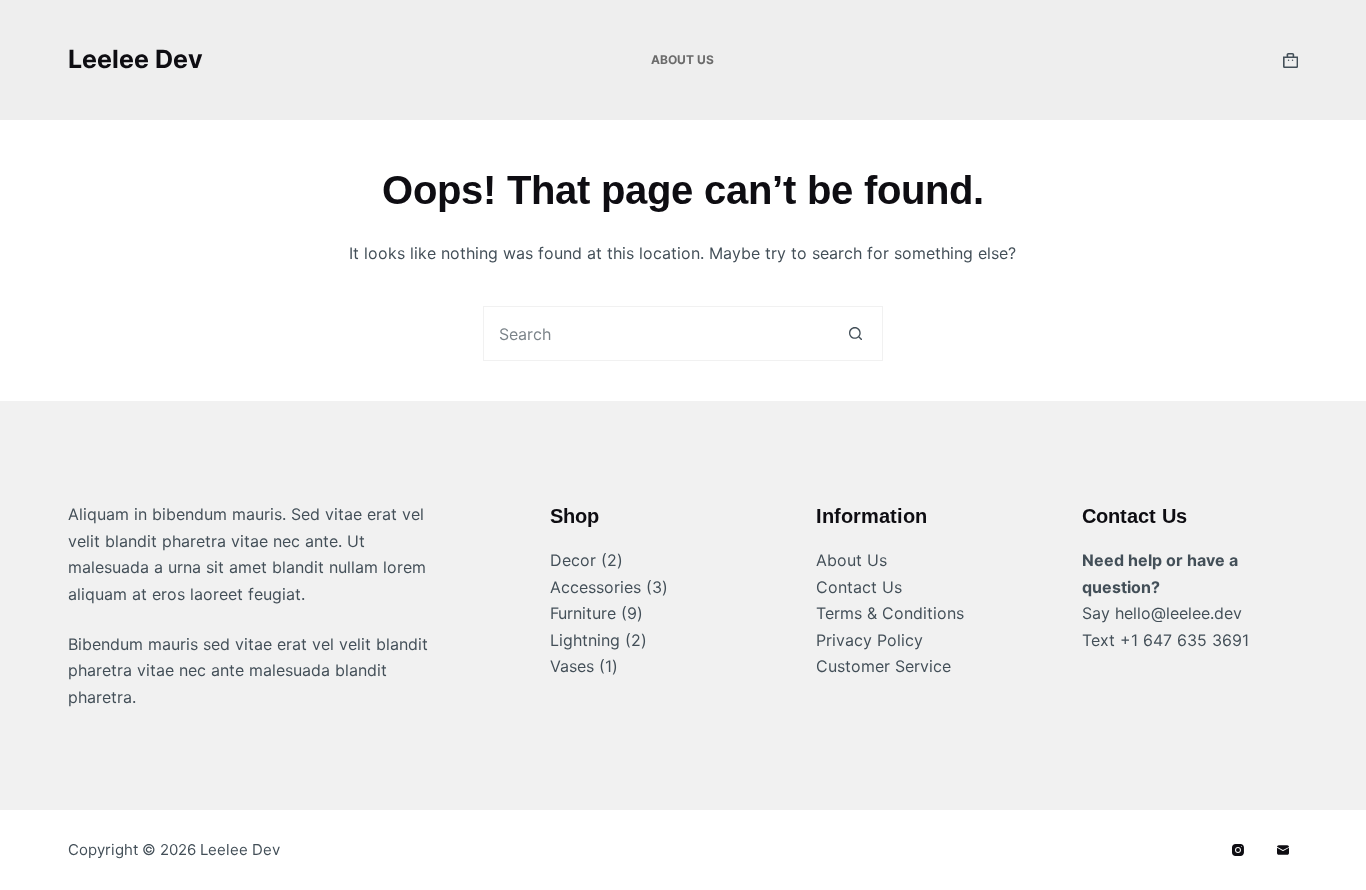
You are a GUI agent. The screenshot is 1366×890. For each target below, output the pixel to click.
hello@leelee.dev (1178, 613)
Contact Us (859, 587)
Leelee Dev (135, 59)
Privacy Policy (869, 640)
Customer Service (883, 666)
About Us (682, 59)
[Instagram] (1238, 850)
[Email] (1283, 850)
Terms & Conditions (890, 613)
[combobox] (656, 333)
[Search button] (855, 333)
